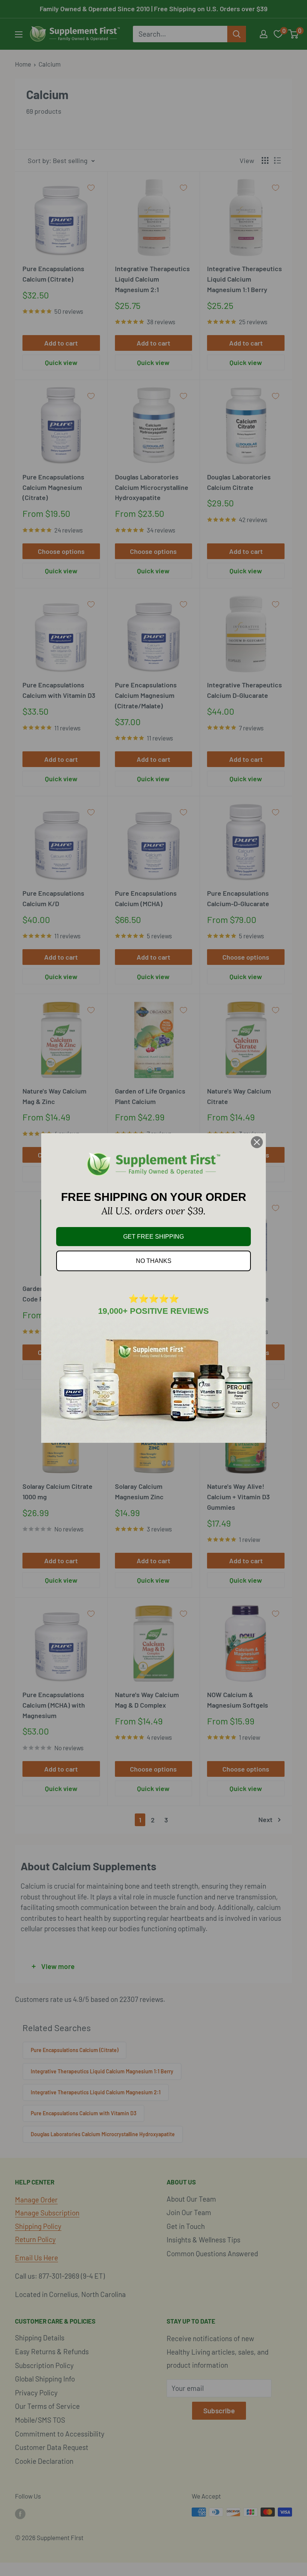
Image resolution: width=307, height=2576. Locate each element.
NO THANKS (154, 1261)
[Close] (257, 1142)
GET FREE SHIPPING (153, 1237)
